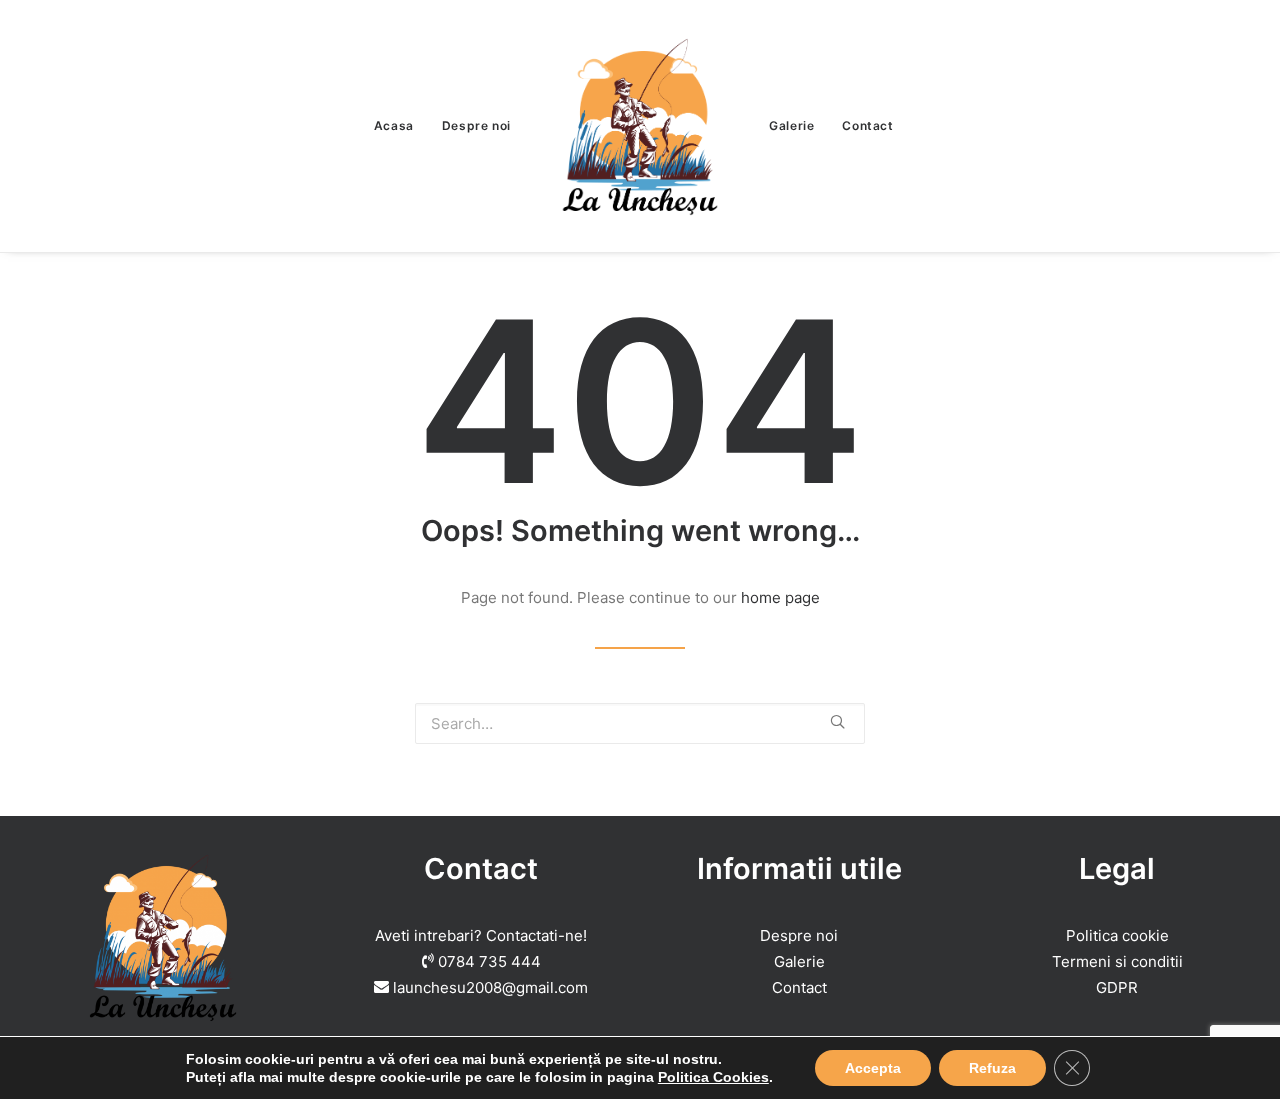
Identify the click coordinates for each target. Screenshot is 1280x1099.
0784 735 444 (489, 961)
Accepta (873, 1068)
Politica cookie (1117, 935)
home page (780, 597)
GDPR (1117, 987)
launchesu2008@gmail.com (490, 987)
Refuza (992, 1068)
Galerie (791, 125)
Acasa (394, 125)
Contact (867, 125)
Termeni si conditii (1117, 961)
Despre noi (476, 125)
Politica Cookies (713, 1077)
